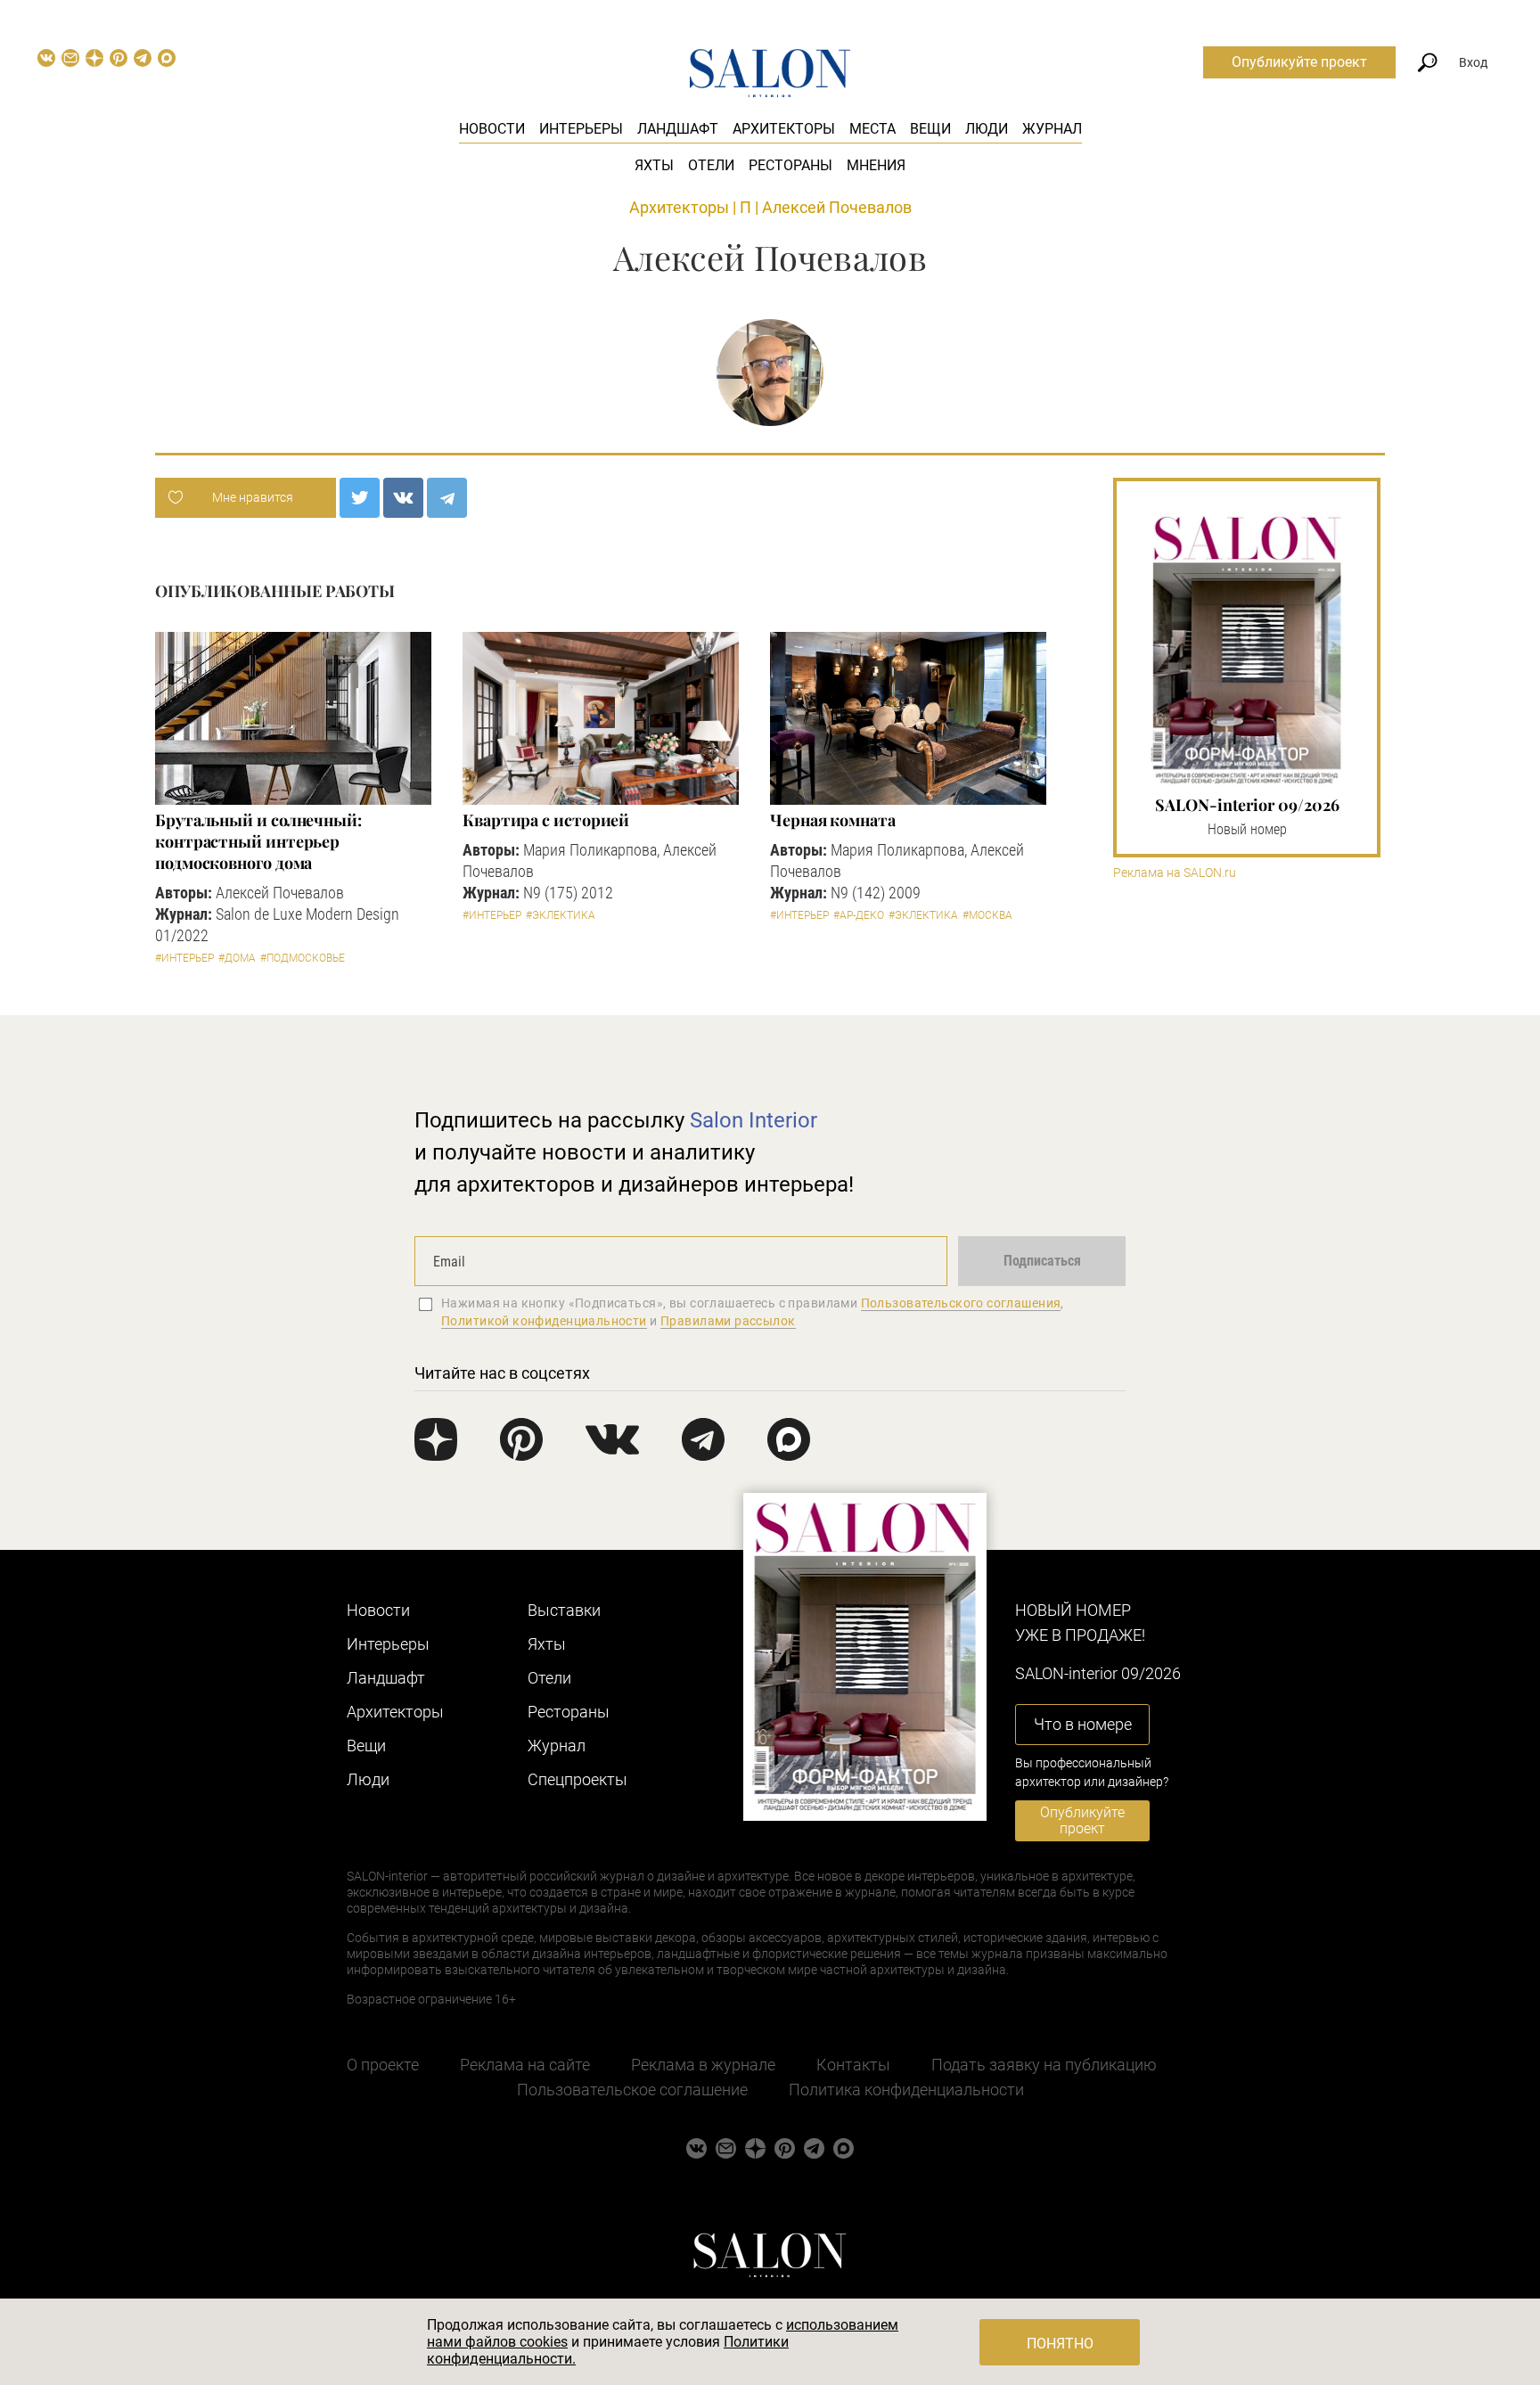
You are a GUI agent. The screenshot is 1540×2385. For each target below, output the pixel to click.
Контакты (853, 2065)
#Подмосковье (303, 958)
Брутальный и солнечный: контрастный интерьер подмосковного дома (258, 841)
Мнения (876, 165)
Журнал (1052, 129)
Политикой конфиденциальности (544, 1321)
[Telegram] (447, 498)
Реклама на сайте (525, 2065)
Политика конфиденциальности (906, 2090)
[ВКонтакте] (403, 498)
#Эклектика (561, 915)
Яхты (654, 165)
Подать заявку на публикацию (1044, 2065)
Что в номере (1083, 1724)
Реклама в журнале (703, 2065)
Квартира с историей (546, 820)
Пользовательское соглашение (632, 2090)
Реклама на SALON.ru (1175, 873)
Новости (492, 129)
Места (872, 129)
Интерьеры (581, 129)
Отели (711, 165)
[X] (360, 498)
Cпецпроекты (577, 1779)
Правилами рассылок (728, 1321)
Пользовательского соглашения (961, 1303)
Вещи (930, 129)
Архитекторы (784, 129)
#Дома (237, 958)
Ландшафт (678, 129)
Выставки (564, 1610)
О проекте (383, 2065)
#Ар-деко (859, 915)
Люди (987, 129)
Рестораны (790, 165)
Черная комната (833, 820)
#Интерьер (184, 958)
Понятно (1060, 2344)
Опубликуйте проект (1299, 62)
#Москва (987, 915)
